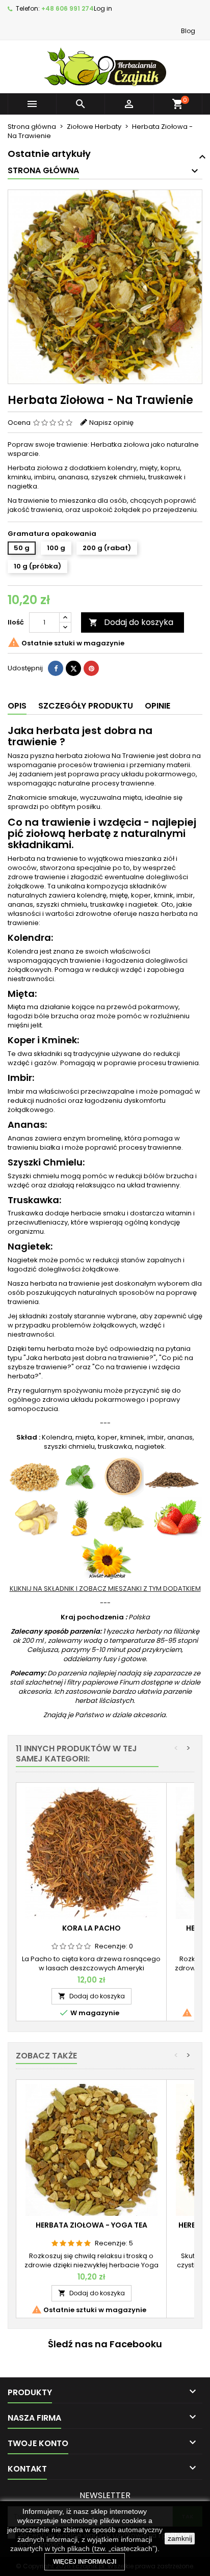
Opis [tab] (17, 706)
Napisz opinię (111, 423)
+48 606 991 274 (68, 8)
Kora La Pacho (91, 1928)
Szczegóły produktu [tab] (86, 706)
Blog (188, 31)
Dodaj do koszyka (131, 622)
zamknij (180, 2538)
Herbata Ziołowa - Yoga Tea (91, 2225)
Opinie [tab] (157, 706)
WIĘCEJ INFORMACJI (85, 2562)
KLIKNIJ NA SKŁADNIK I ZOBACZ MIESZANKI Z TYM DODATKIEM (105, 1589)
